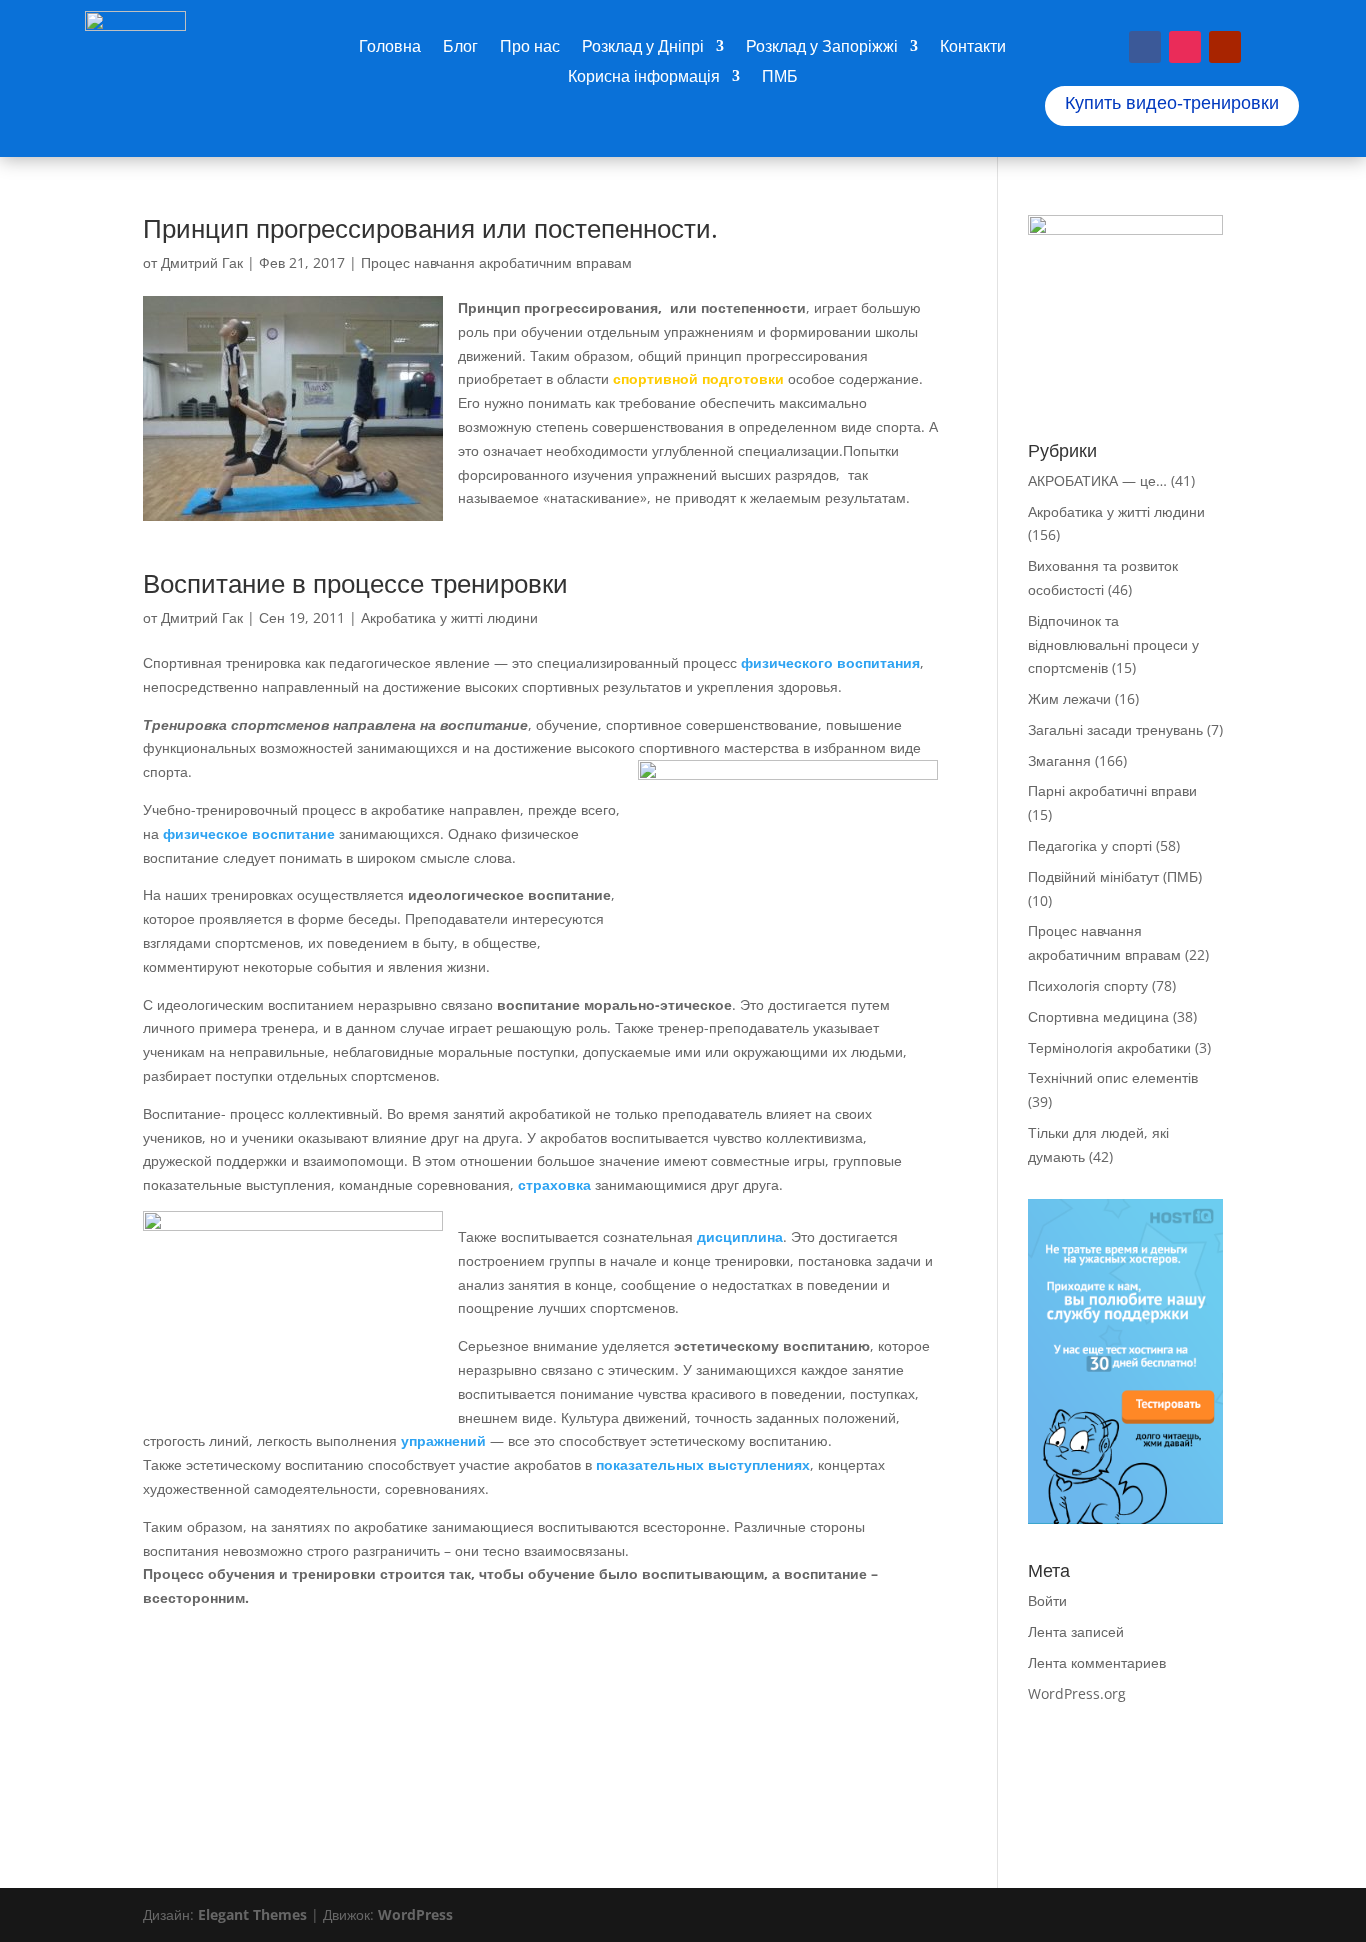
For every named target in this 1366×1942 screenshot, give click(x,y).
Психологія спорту (1088, 985)
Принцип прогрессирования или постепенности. (430, 228)
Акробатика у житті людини (449, 617)
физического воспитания (830, 662)
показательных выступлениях (703, 1464)
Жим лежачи (1069, 698)
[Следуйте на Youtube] (1225, 47)
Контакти (973, 48)
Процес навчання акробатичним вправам (496, 262)
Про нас (530, 48)
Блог (460, 48)
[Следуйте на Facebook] (1145, 47)
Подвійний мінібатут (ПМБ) (1115, 876)
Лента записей (1076, 1631)
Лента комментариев (1097, 1662)
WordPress (415, 1914)
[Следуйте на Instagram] (1185, 47)
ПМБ (780, 78)
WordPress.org (1077, 1693)
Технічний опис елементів (1113, 1077)
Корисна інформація (644, 78)
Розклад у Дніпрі (643, 48)
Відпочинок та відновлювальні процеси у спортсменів (1113, 644)
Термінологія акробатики (1109, 1047)
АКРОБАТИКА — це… (1097, 480)
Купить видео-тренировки (1172, 103)
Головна (390, 48)
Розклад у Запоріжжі (822, 48)
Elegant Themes (252, 1914)
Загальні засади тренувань (1115, 729)
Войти (1047, 1600)
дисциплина (740, 1236)
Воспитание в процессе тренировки (355, 583)
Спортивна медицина (1098, 1016)
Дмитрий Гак (202, 262)
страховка (552, 1184)
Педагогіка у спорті (1090, 845)
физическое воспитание (249, 833)
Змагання (1059, 760)
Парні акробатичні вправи (1112, 790)
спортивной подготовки (698, 378)
